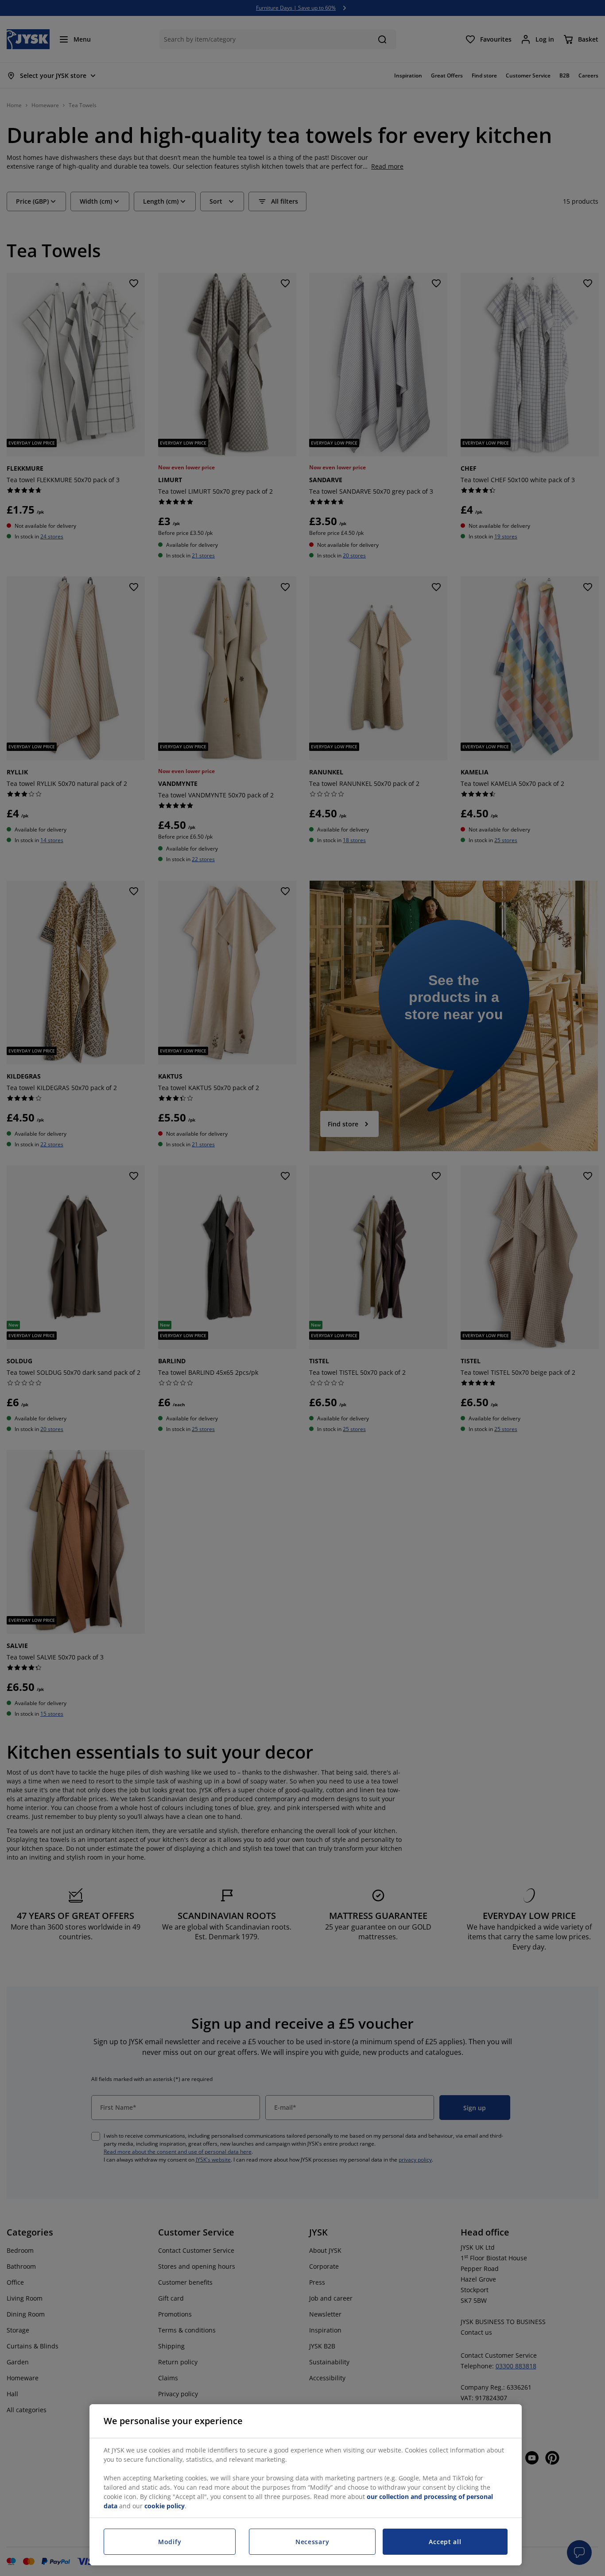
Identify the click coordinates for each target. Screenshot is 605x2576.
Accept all (445, 2542)
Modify (170, 2542)
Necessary (312, 2542)
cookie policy (165, 2506)
